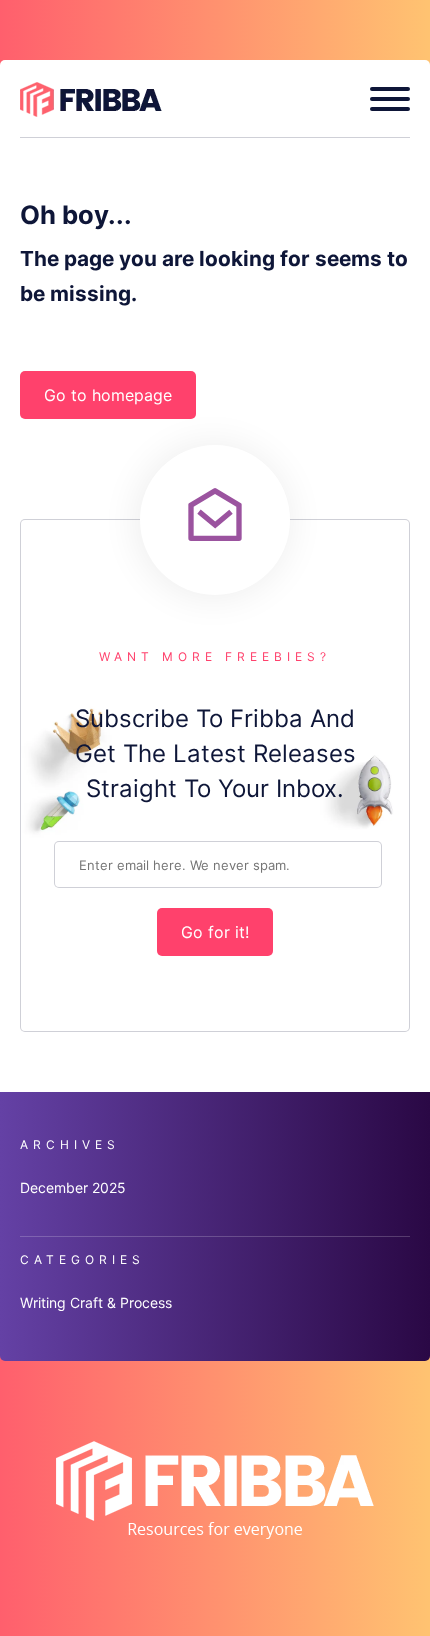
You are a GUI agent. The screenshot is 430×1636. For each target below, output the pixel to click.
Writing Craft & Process (96, 1302)
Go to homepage (108, 395)
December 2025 (73, 1187)
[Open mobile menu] (382, 99)
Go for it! (215, 932)
